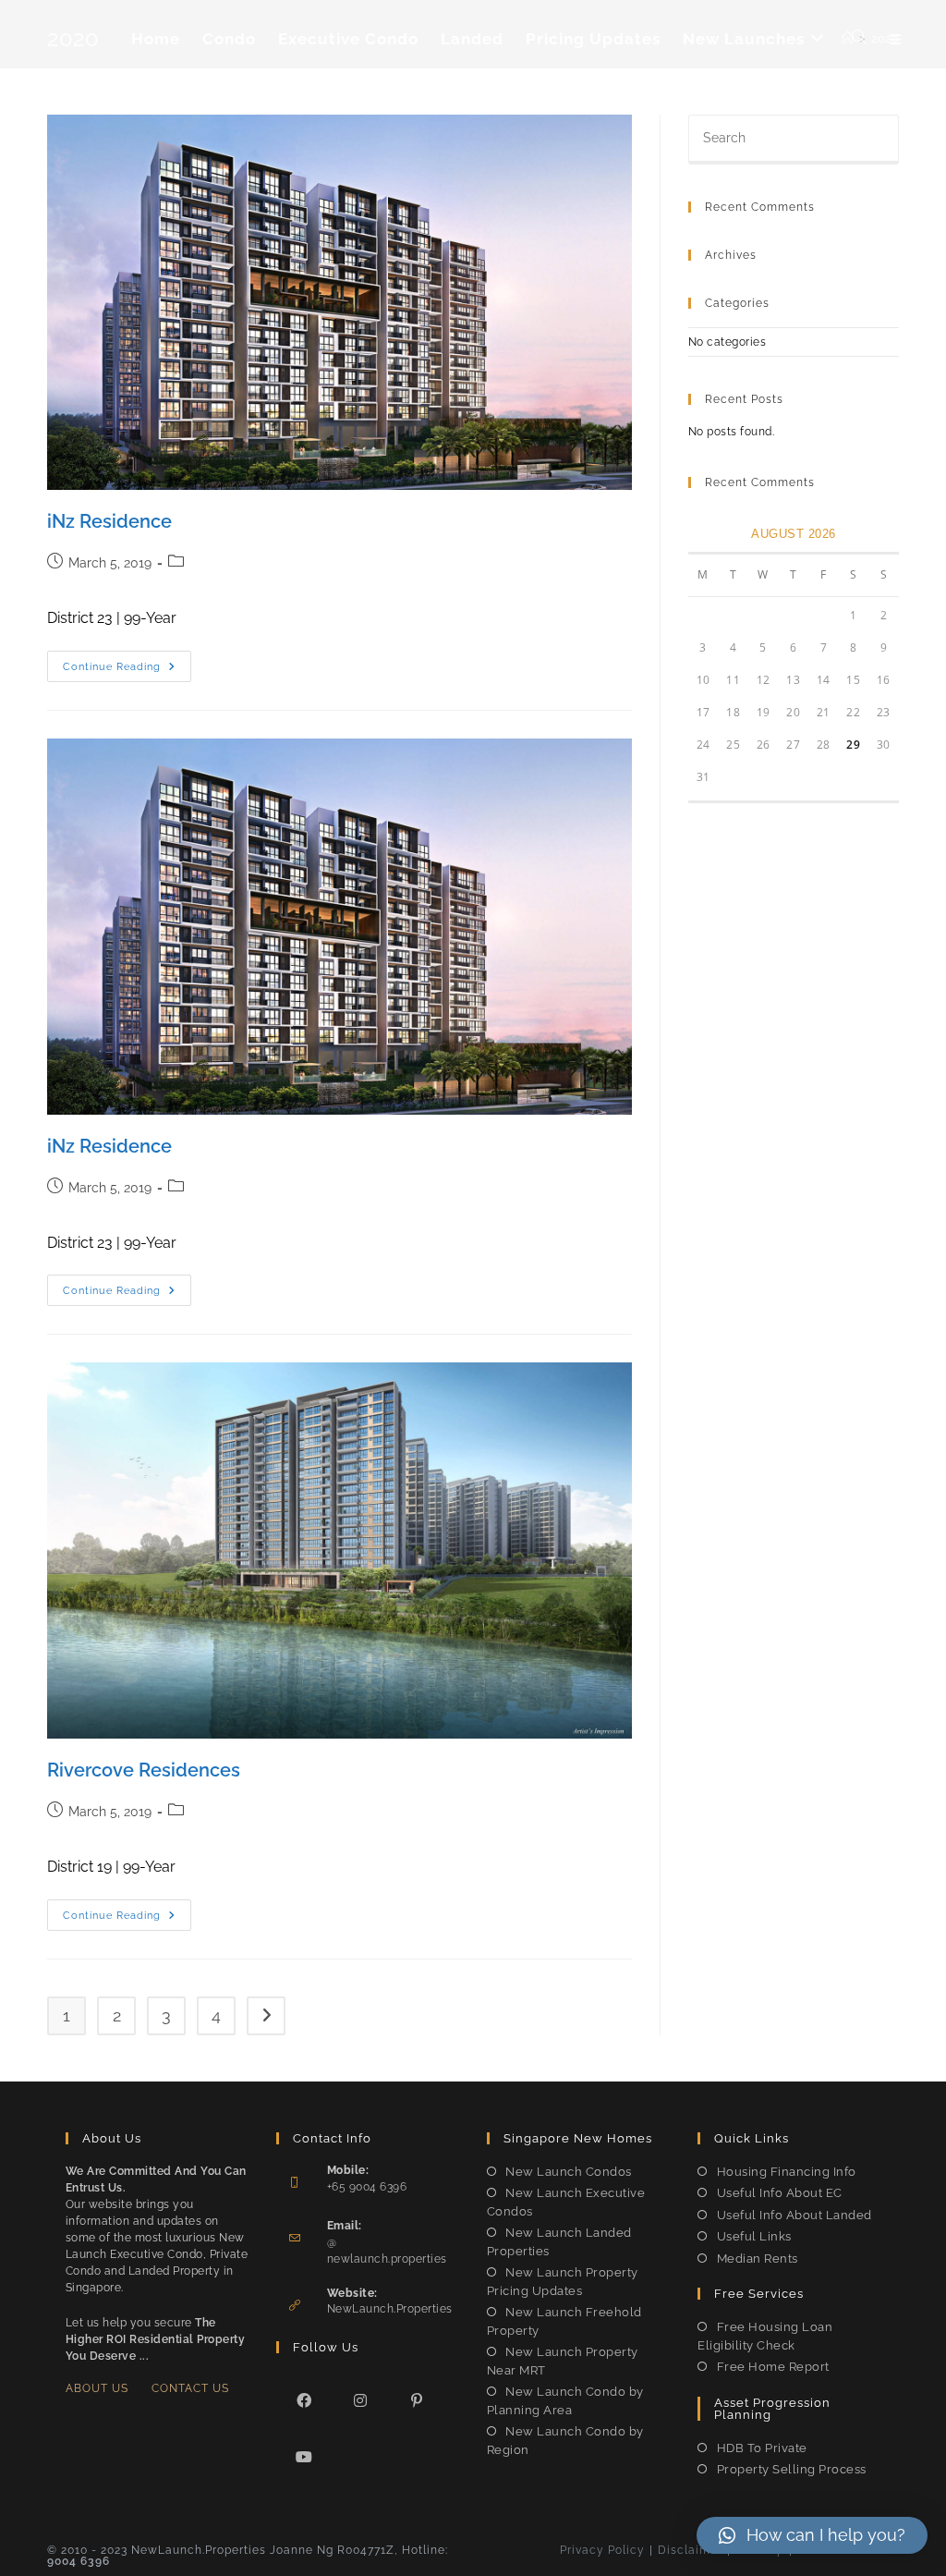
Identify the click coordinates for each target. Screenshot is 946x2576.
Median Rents (758, 2259)
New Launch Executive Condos (566, 2202)
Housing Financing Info (787, 2172)
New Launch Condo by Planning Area (565, 2401)
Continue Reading (127, 671)
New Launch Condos (569, 2172)
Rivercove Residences (144, 1770)
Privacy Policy (602, 2550)
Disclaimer (690, 2550)
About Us (97, 2388)
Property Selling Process (792, 2469)
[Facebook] (304, 2400)
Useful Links (754, 2236)
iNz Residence (109, 521)
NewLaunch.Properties (390, 2309)
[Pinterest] (417, 2400)
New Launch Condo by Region (565, 2441)
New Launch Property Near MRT (563, 2361)
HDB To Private (762, 2448)
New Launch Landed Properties (559, 2242)
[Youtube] (304, 2456)
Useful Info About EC (780, 2193)
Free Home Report (773, 2367)
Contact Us (190, 2388)
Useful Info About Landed (794, 2215)
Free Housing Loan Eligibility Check (765, 2336)
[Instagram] (361, 2400)
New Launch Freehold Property (564, 2321)
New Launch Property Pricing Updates (563, 2282)
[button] (812, 2535)
